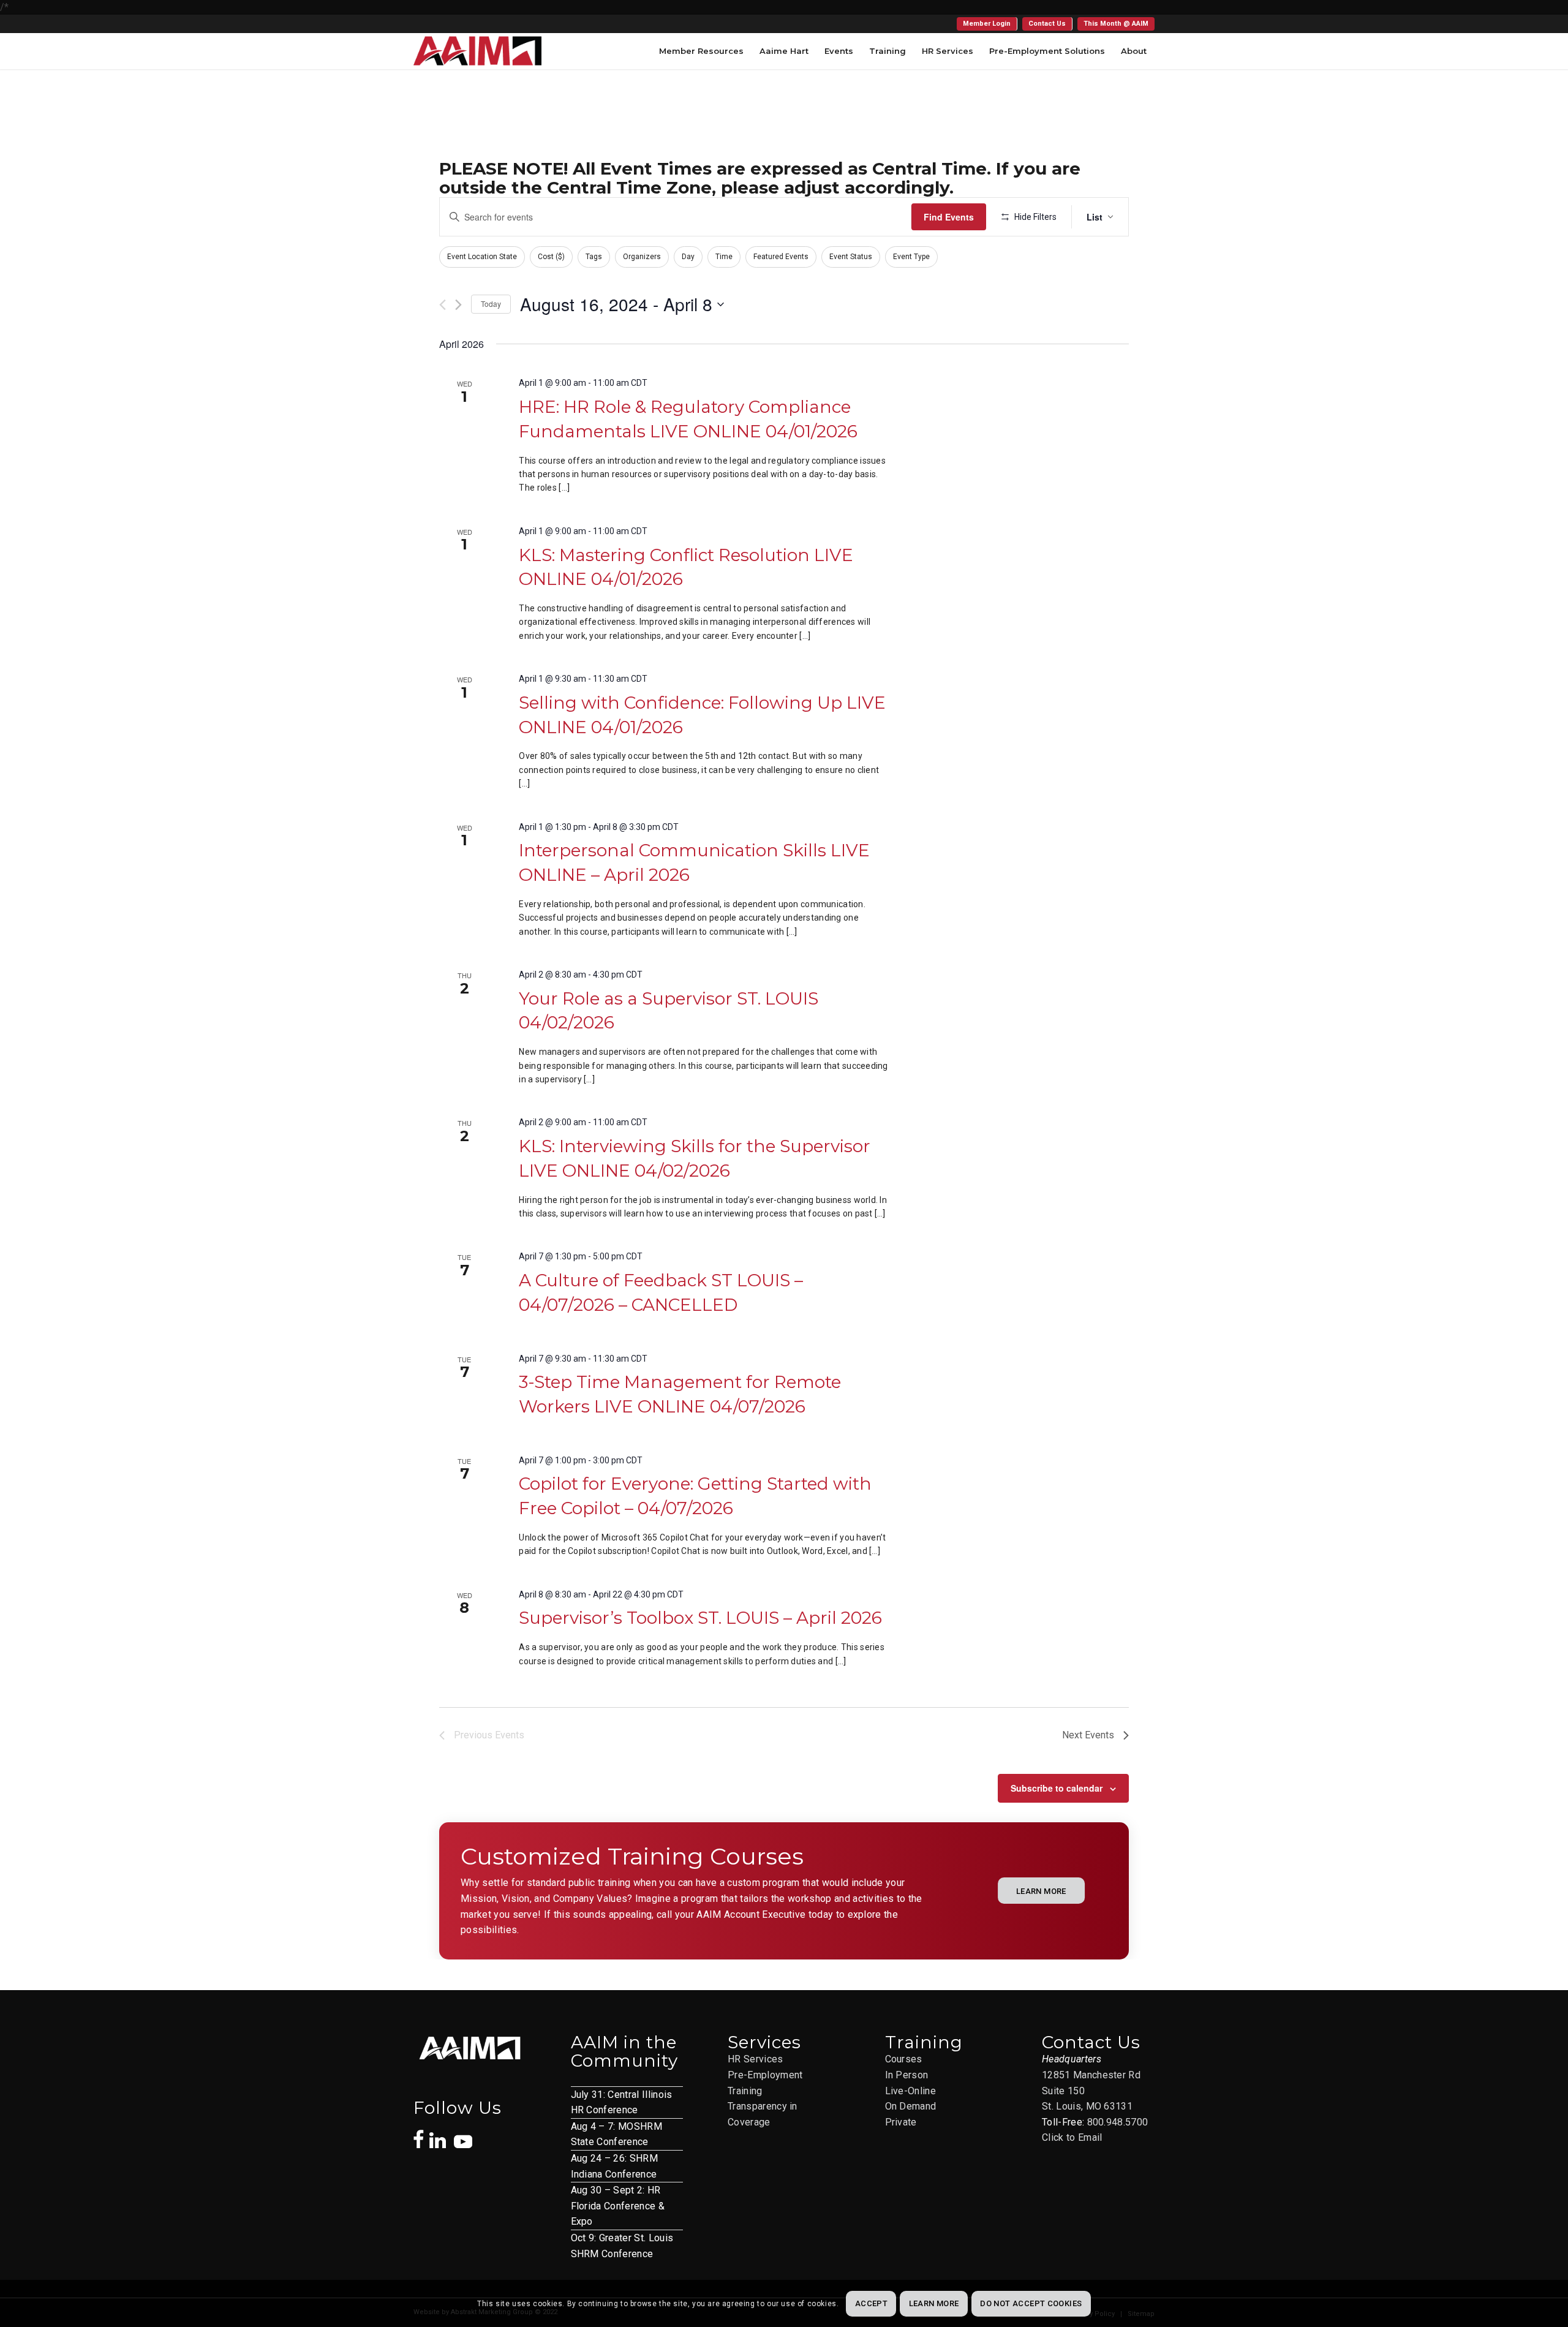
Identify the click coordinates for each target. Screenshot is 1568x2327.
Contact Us (1047, 24)
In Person (907, 2075)
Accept (871, 2303)
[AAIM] (477, 51)
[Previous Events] (443, 305)
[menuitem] (987, 24)
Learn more (934, 2303)
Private (901, 2122)
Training (745, 2091)
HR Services (756, 2059)
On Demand (911, 2106)
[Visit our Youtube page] (463, 2135)
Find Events (949, 217)
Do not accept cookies (1031, 2303)
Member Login (987, 24)
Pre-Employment (765, 2075)
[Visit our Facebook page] (419, 2133)
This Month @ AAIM (1116, 24)
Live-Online (911, 2091)
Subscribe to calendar (1057, 1788)
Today (491, 304)
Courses (904, 2059)
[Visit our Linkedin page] (442, 2134)
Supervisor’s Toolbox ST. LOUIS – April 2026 (700, 1618)
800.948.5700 (1118, 2122)
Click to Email (1072, 2137)
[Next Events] (458, 305)
